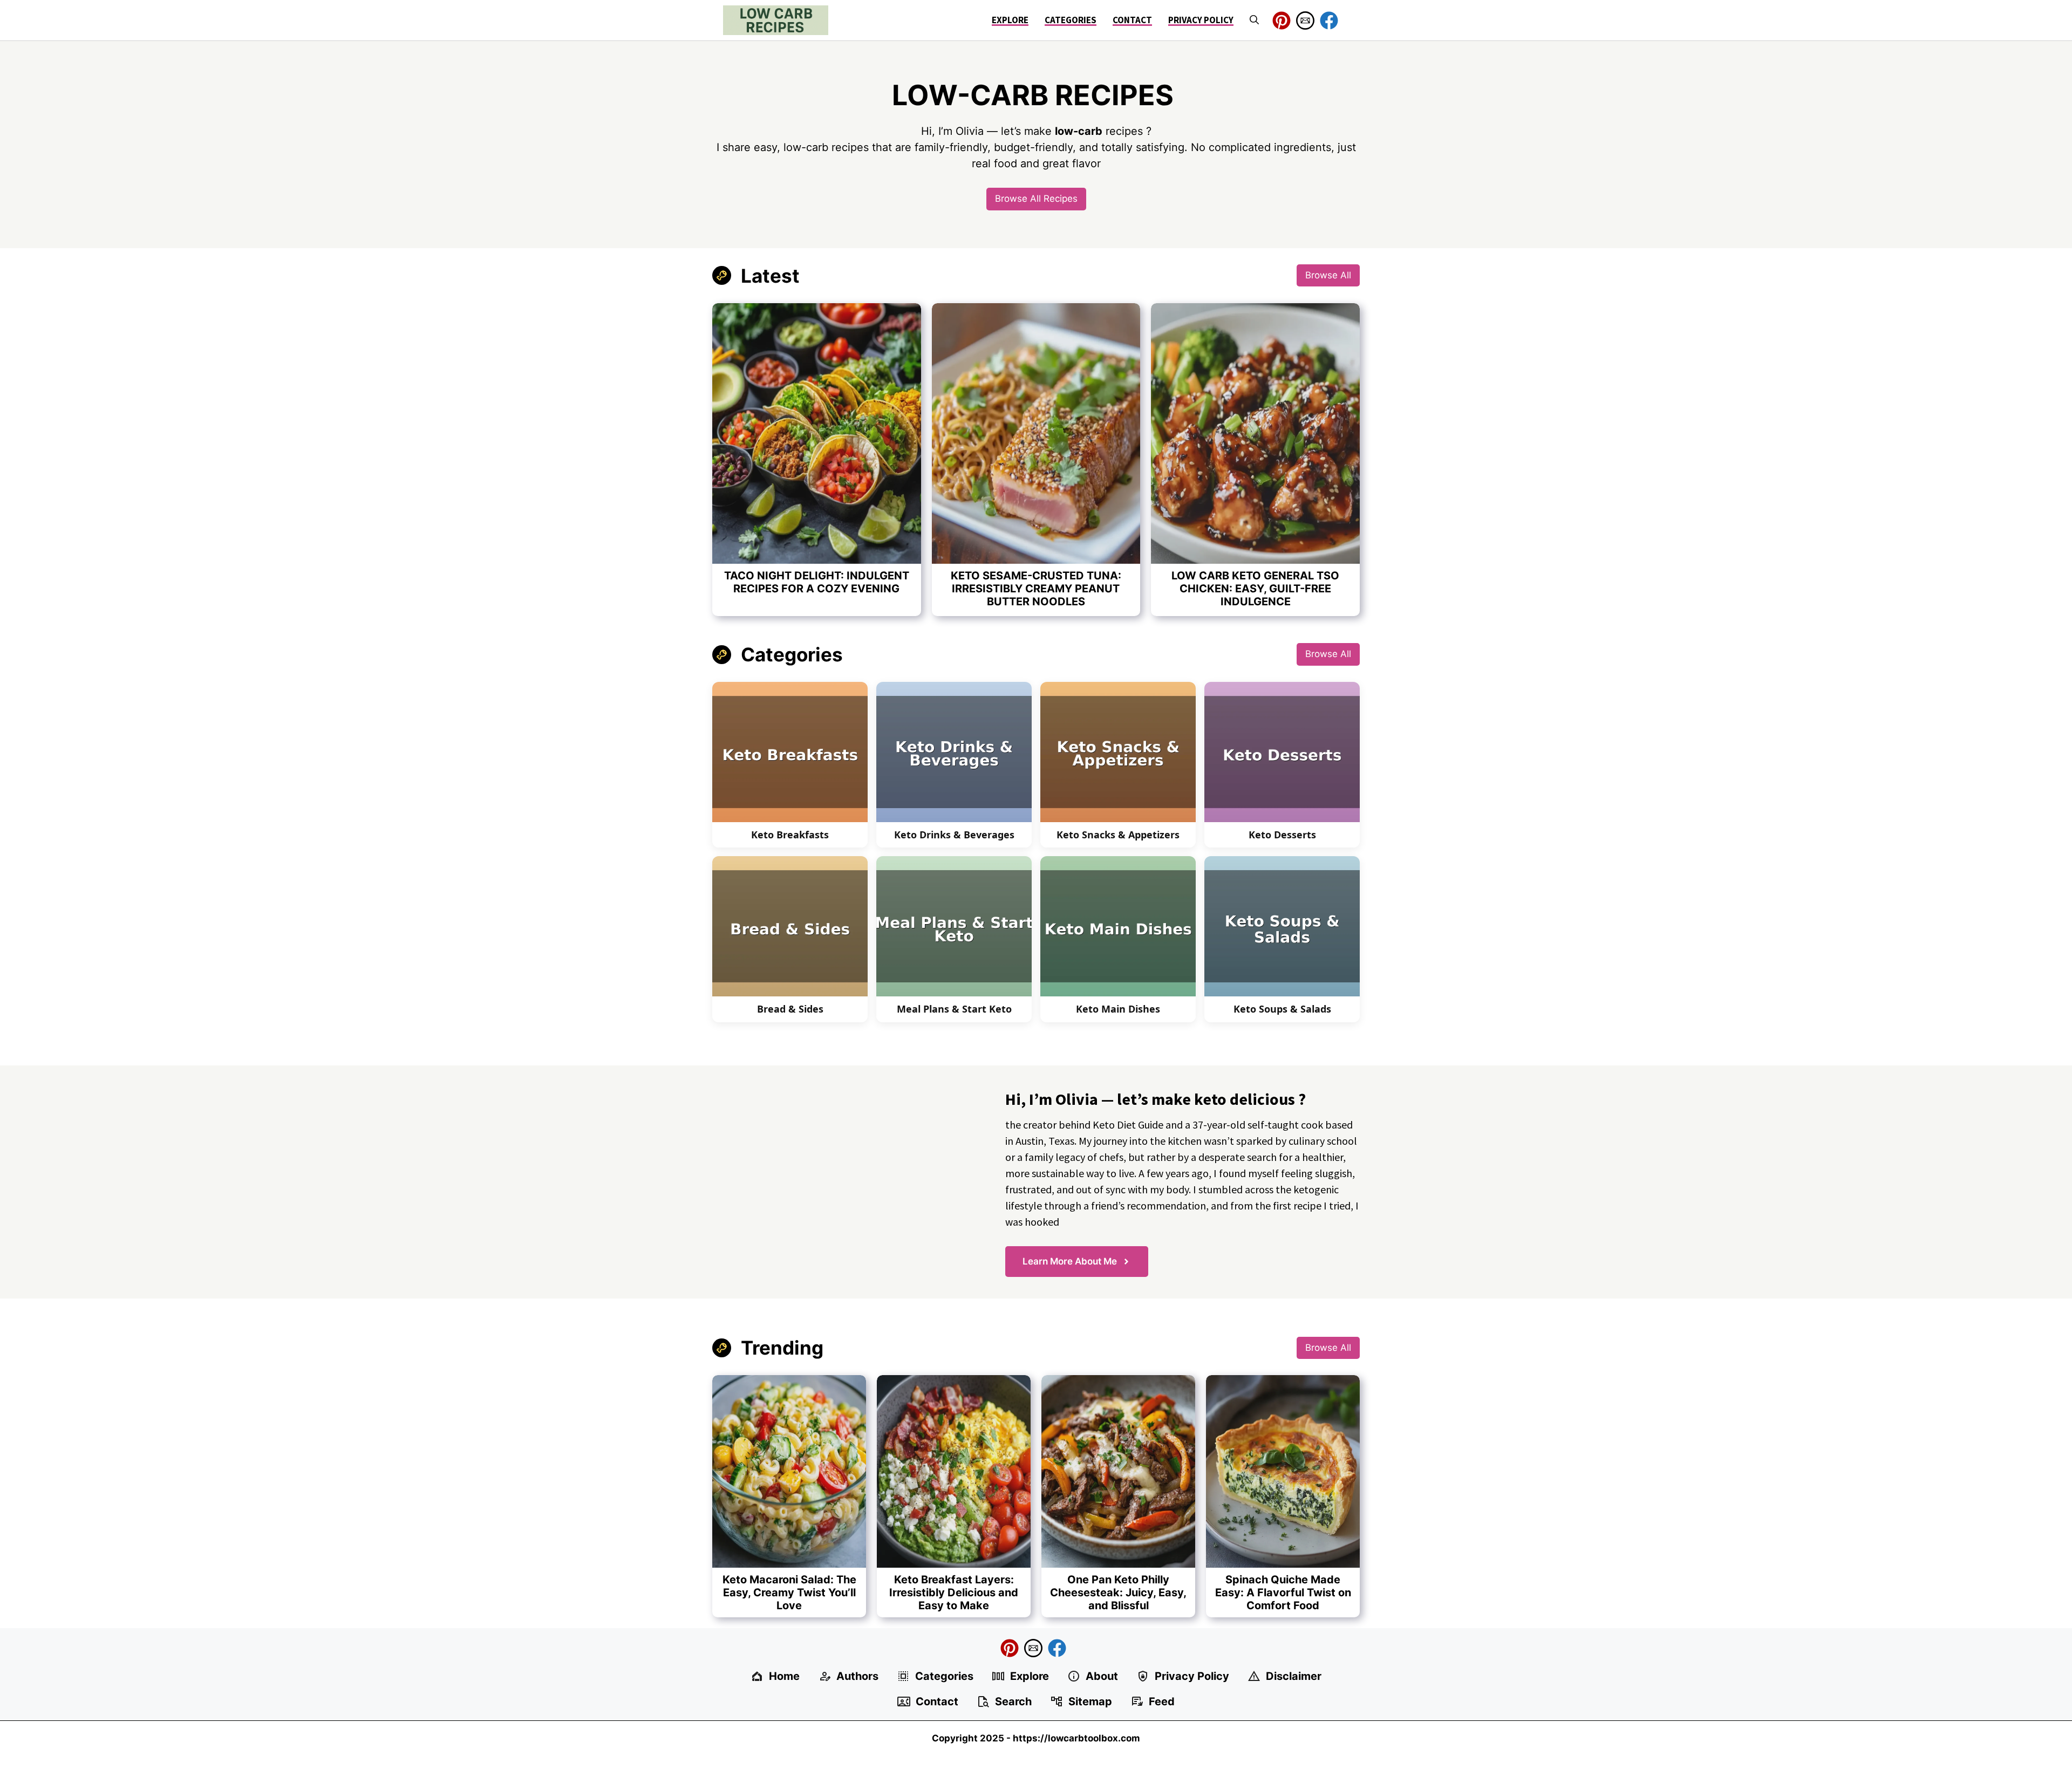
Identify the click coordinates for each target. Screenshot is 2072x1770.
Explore (1010, 20)
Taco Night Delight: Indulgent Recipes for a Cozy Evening (817, 582)
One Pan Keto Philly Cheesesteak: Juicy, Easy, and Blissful (1118, 1593)
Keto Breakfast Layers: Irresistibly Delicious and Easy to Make (954, 1593)
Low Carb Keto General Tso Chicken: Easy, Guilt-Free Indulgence (1255, 589)
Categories (1071, 20)
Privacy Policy (1201, 20)
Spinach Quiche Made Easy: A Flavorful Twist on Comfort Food (1283, 1593)
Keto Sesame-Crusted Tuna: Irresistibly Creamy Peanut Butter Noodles (1036, 589)
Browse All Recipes (1036, 199)
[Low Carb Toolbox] (776, 20)
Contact (1132, 20)
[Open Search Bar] (1254, 20)
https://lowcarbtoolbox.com (1076, 1738)
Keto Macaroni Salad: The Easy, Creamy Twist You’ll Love (789, 1593)
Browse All (1328, 275)
